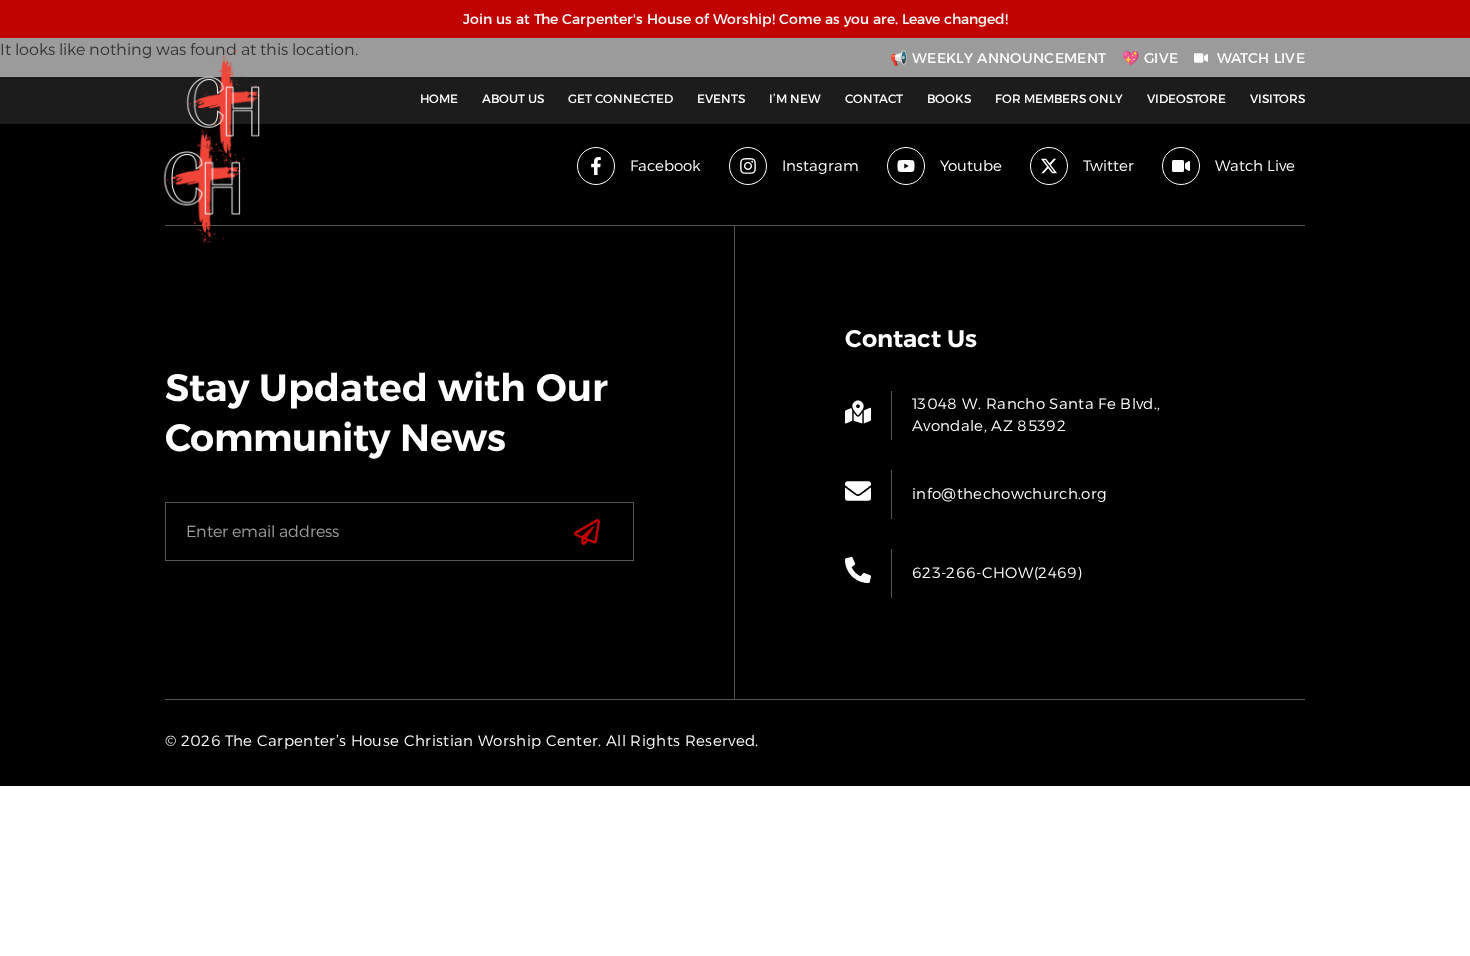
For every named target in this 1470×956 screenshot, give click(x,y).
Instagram (820, 165)
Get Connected (620, 98)
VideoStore (1186, 98)
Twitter (1108, 165)
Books (949, 98)
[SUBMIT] (587, 531)
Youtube (971, 165)
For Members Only (1059, 98)
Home (439, 98)
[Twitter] (1049, 166)
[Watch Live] (1181, 166)
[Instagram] (748, 166)
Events (721, 98)
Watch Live (1255, 165)
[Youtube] (906, 166)
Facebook (665, 165)
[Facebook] (596, 166)
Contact (874, 98)
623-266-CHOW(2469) (997, 572)
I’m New (795, 98)
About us (513, 98)
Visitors (1277, 98)
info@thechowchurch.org (1009, 493)
